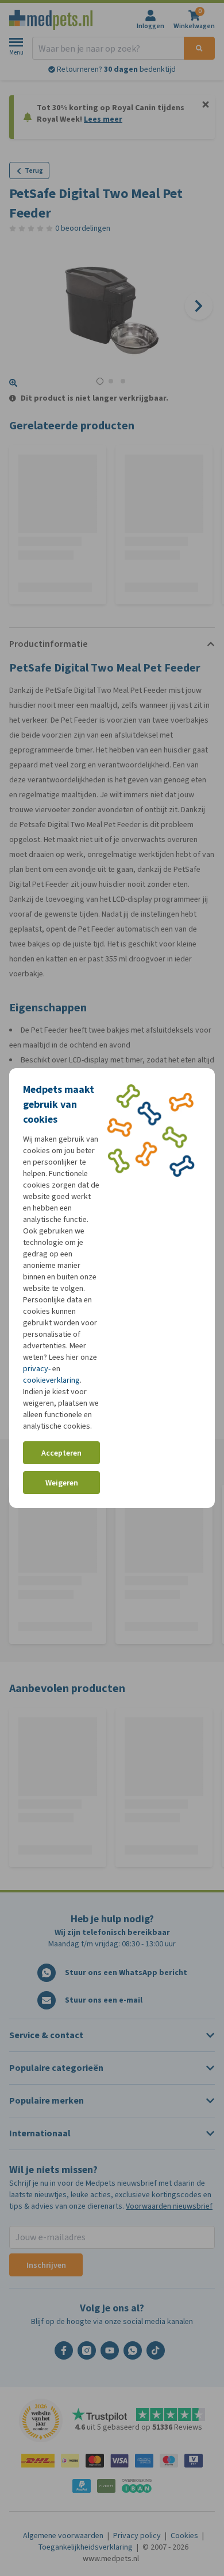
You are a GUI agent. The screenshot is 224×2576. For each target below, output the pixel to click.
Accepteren (61, 1453)
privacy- (37, 1369)
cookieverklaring (51, 1380)
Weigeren (62, 1483)
